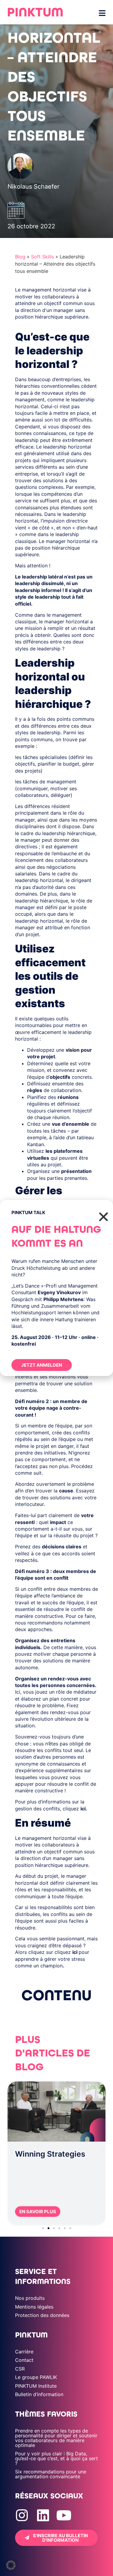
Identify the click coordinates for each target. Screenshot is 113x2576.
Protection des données (42, 2315)
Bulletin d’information (39, 2394)
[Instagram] (22, 2515)
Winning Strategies (50, 2154)
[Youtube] (64, 2515)
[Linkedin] (43, 2515)
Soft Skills (42, 257)
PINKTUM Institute (36, 2386)
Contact (24, 2360)
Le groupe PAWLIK (36, 2377)
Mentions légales (34, 2307)
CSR (20, 2369)
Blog (20, 257)
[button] (11, 2151)
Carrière (24, 2352)
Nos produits (30, 2298)
